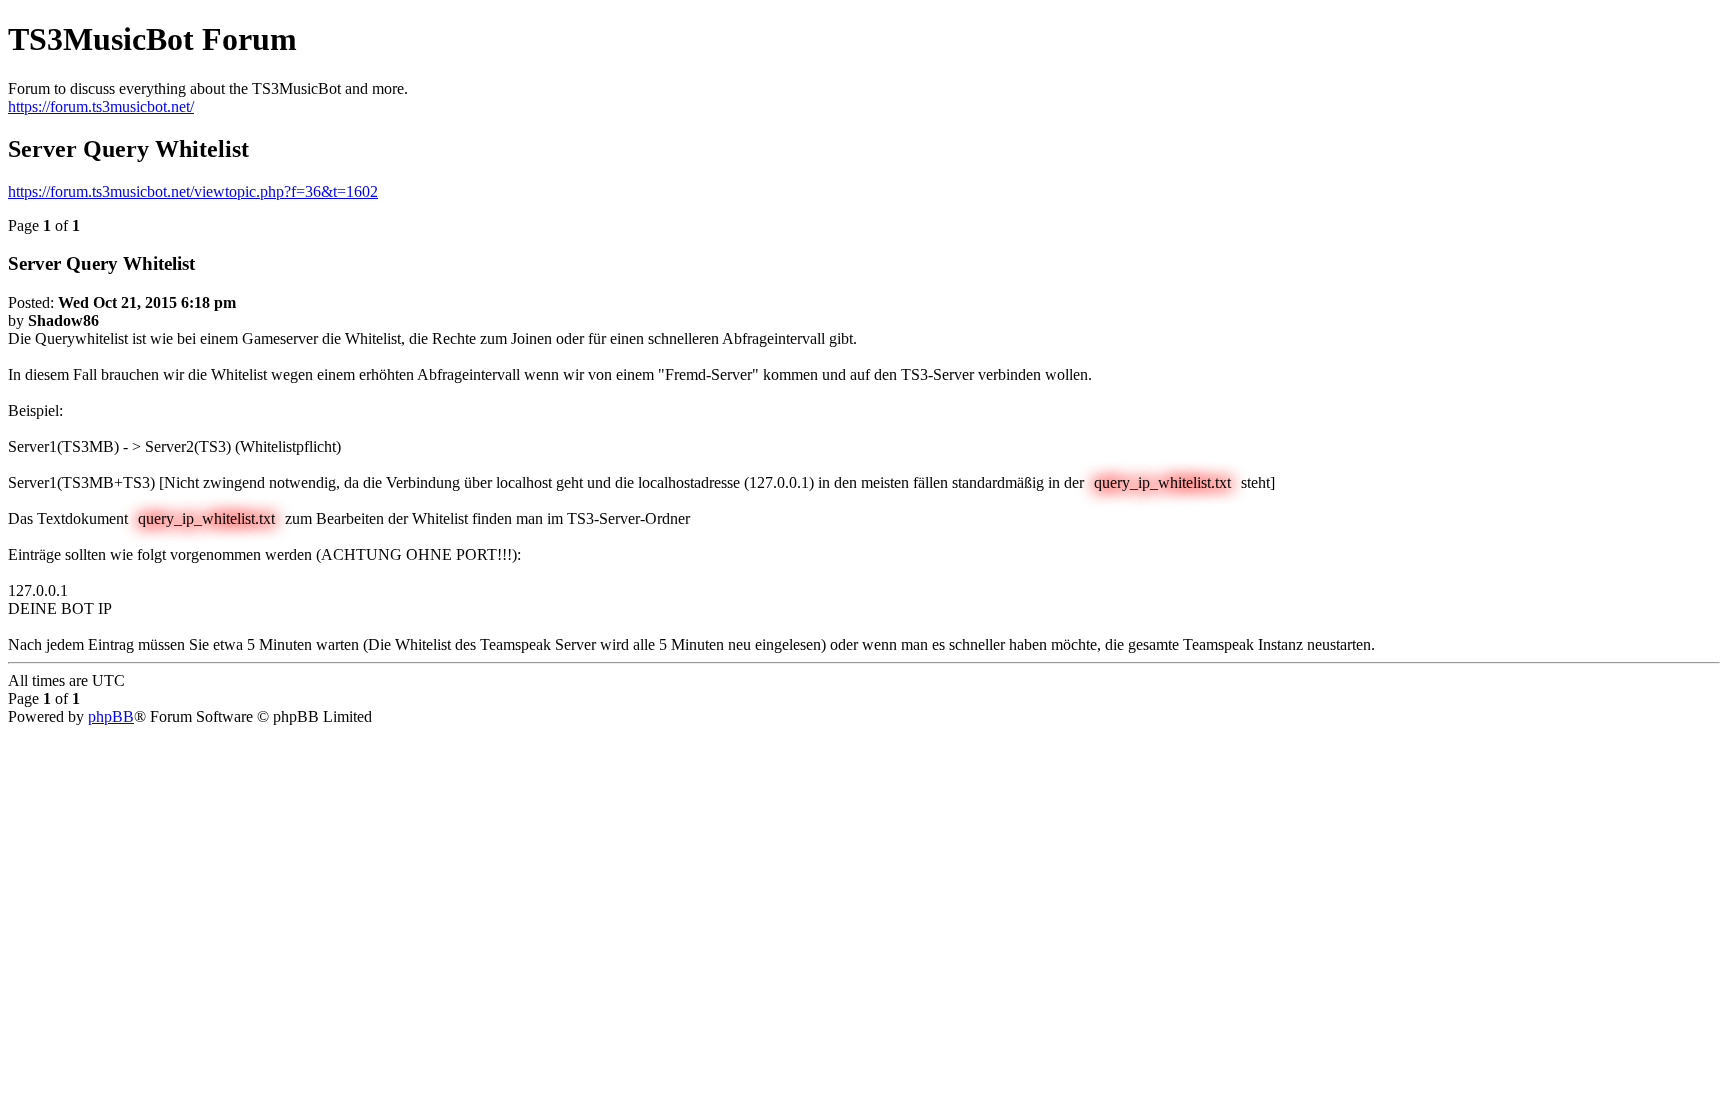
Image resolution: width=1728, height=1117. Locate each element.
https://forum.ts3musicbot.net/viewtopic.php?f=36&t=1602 (193, 191)
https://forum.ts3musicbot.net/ (101, 106)
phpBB (111, 716)
